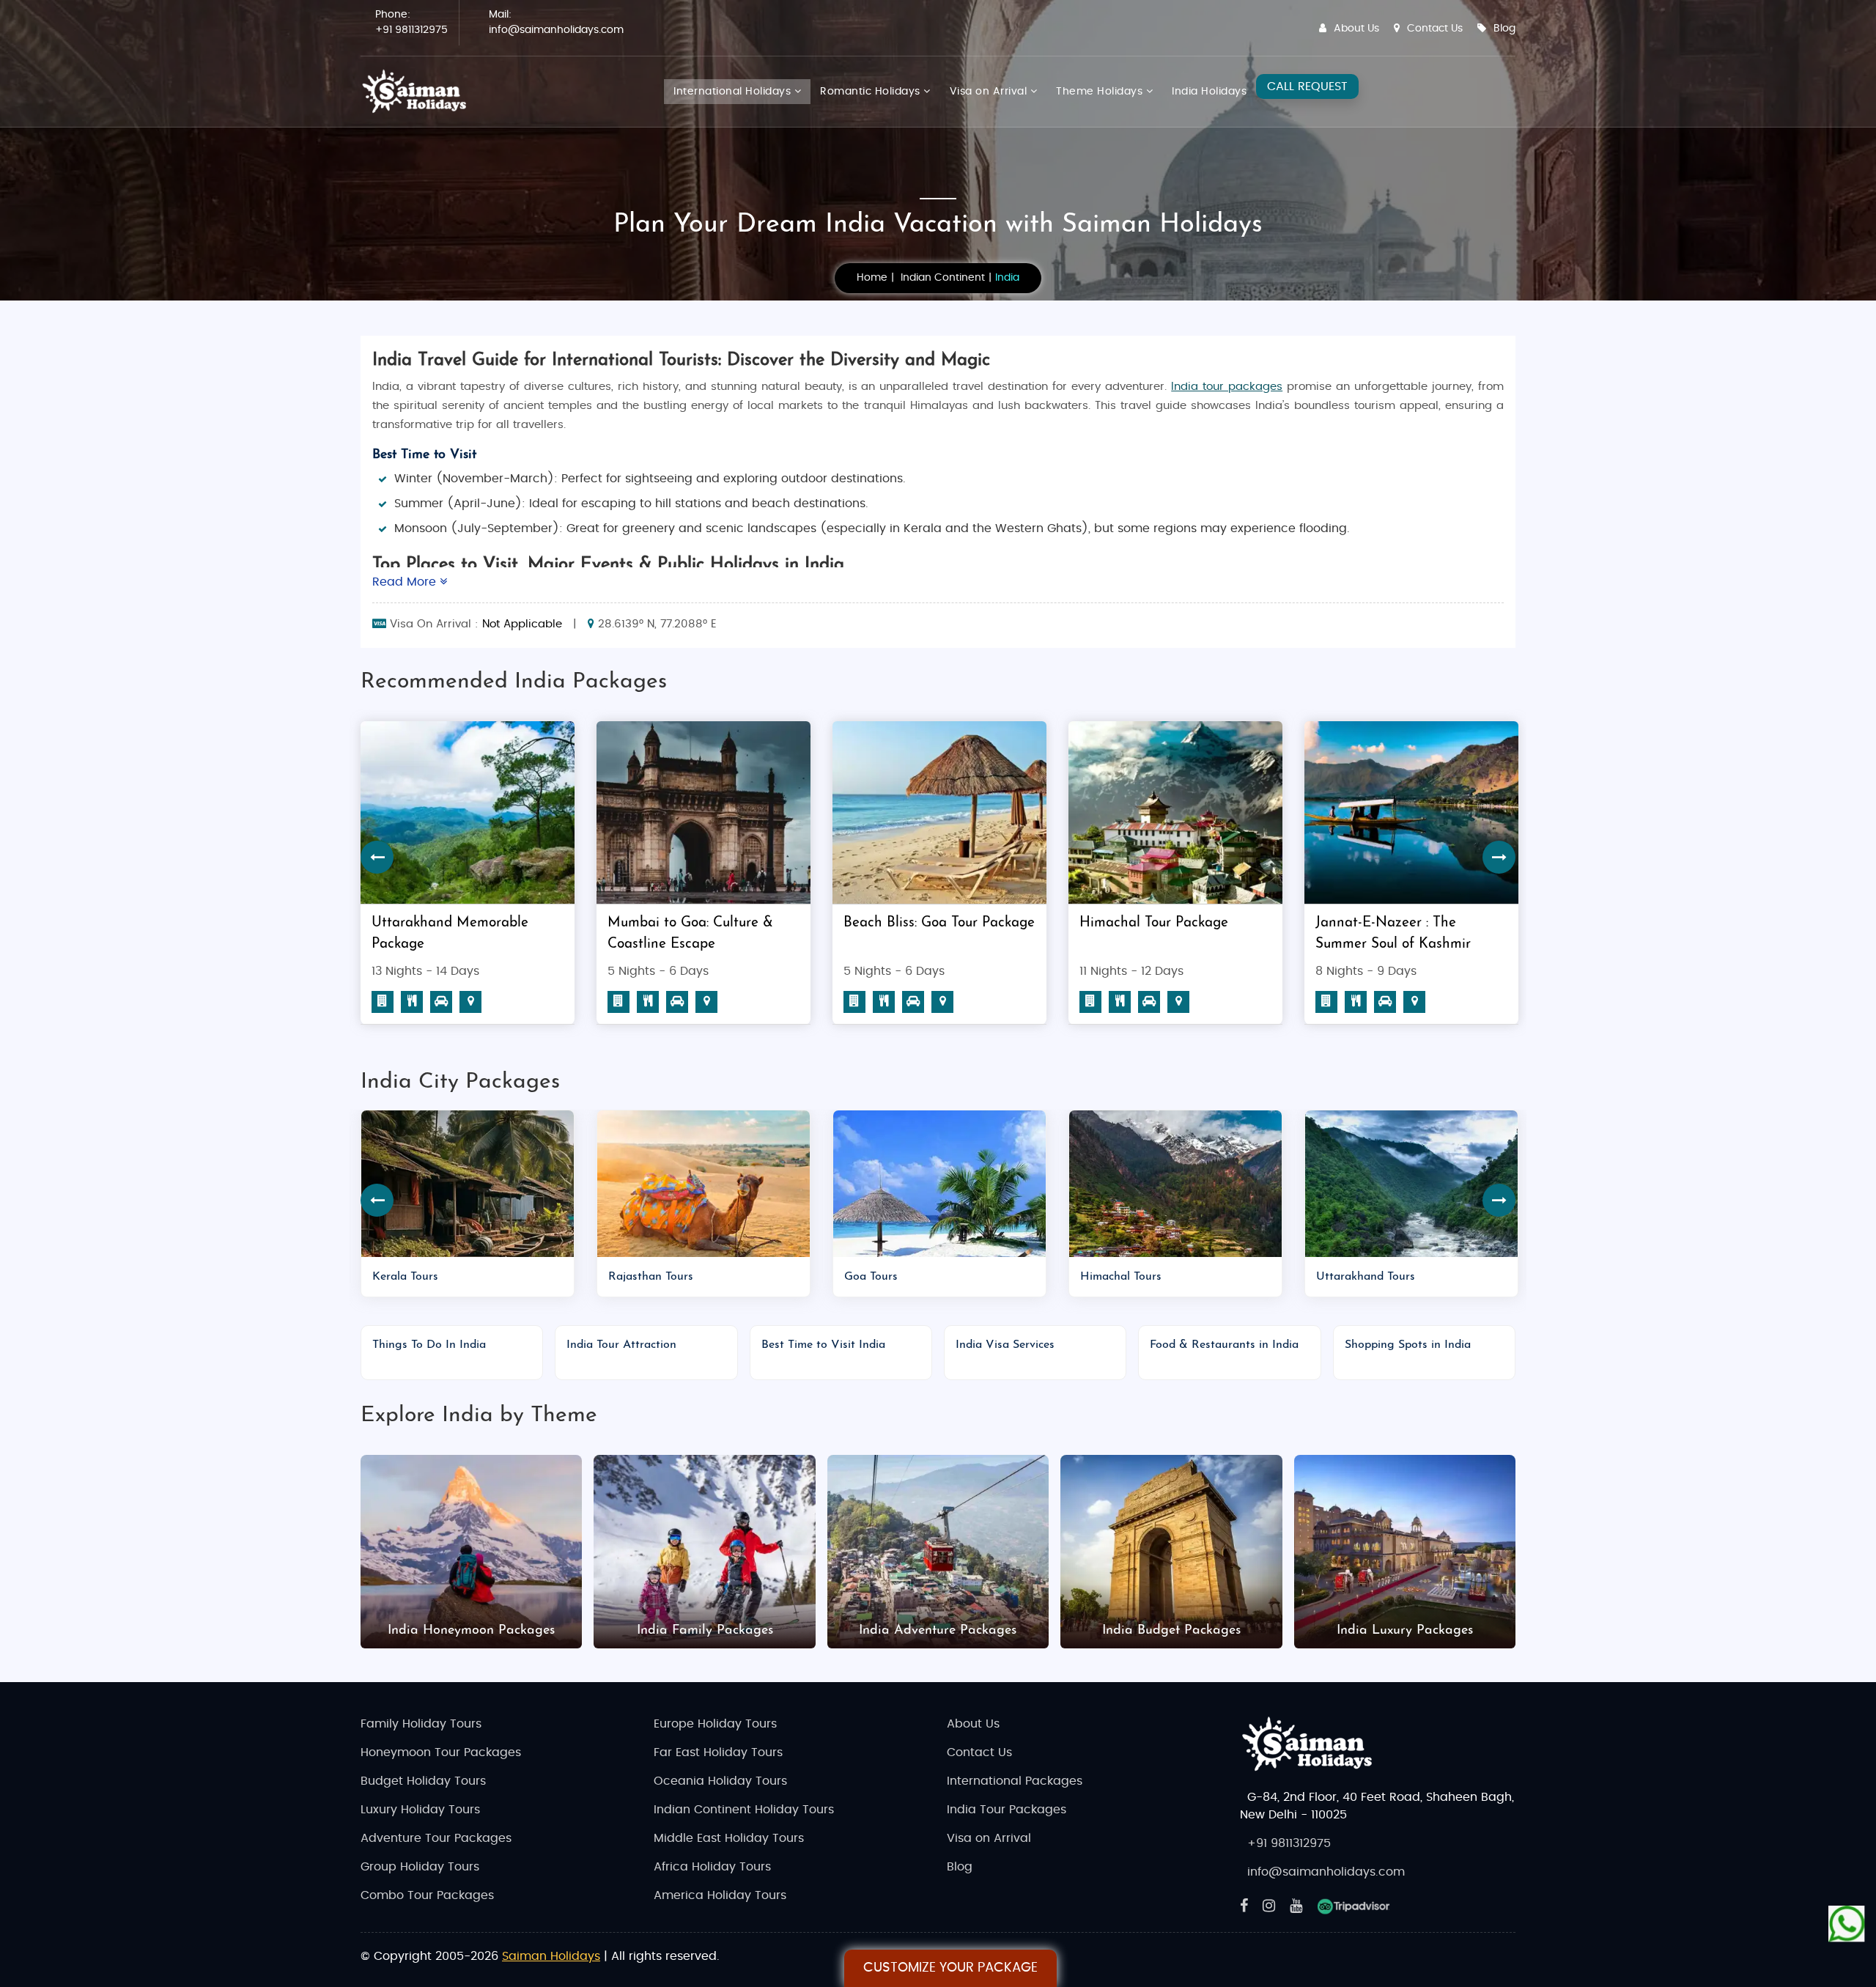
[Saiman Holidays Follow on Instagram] (1269, 1906)
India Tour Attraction (621, 1345)
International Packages (1015, 1781)
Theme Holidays (1101, 92)
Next (1499, 857)
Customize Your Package (950, 1968)
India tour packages (1227, 387)
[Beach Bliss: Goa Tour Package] (703, 812)
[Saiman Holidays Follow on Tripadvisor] (1354, 1906)
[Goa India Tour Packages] (939, 1184)
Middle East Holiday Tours (729, 1838)
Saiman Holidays (551, 1956)
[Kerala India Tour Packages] (468, 1184)
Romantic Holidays (872, 92)
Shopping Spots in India (1408, 1345)
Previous (377, 857)
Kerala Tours (405, 1277)
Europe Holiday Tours (715, 1724)
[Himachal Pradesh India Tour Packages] (1175, 1184)
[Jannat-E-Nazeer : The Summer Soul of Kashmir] (1175, 812)
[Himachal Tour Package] (939, 812)
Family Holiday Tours (421, 1724)
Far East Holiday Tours (718, 1752)
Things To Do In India (429, 1345)
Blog (1504, 29)
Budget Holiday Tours (423, 1781)
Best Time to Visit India (823, 1345)
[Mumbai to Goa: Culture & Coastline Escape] (468, 812)
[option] (468, 878)
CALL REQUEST (1307, 86)
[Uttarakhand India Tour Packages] (1411, 1184)
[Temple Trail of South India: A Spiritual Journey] (1411, 812)
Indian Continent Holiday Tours (744, 1810)
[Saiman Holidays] (419, 92)
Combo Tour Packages (427, 1895)
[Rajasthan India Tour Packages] (703, 1184)
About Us (1356, 29)
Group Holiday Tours (420, 1867)
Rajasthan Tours (651, 1277)
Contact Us (1435, 29)
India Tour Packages (1007, 1810)
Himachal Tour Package (918, 923)
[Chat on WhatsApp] (1847, 1917)
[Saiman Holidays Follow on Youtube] (1296, 1906)
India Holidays (1209, 92)
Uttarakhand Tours (1366, 1277)
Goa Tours (871, 1277)
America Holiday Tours (720, 1895)
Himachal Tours (1121, 1277)
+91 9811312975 (411, 30)
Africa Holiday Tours (712, 1867)
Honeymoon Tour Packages (441, 1752)
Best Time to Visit (424, 455)
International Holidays (734, 92)
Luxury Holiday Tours (420, 1810)
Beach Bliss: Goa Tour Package (703, 923)
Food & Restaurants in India (1224, 1345)
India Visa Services (1005, 1345)
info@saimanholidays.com (556, 30)
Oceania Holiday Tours (720, 1781)
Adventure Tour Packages (436, 1838)
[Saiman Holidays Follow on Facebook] (1244, 1906)
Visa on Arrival (990, 92)
